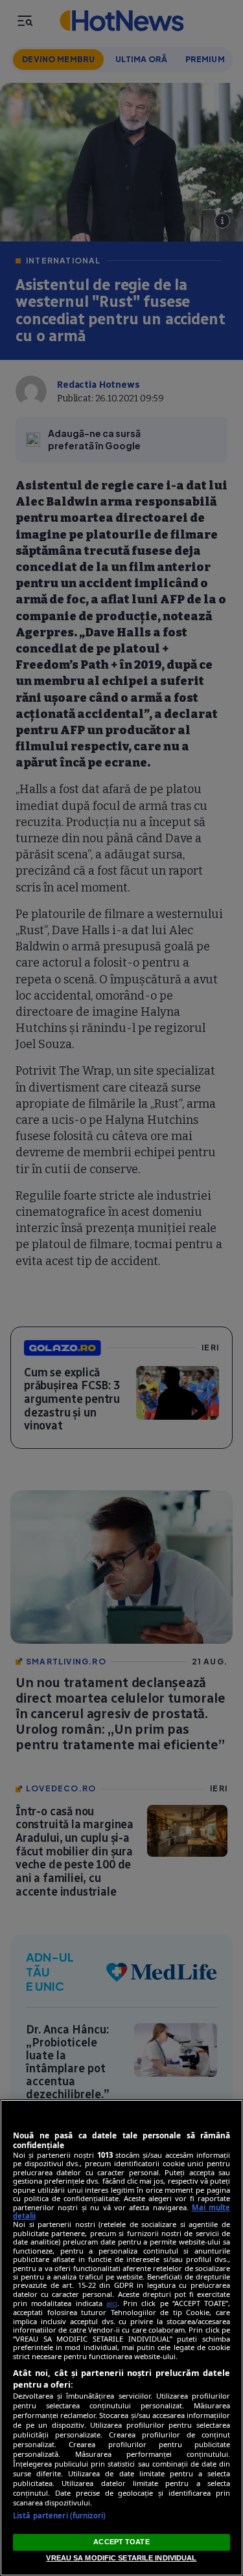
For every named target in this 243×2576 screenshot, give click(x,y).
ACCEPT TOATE (121, 2542)
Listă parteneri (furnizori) (59, 2515)
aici (112, 2303)
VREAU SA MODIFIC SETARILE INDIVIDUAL (121, 2558)
